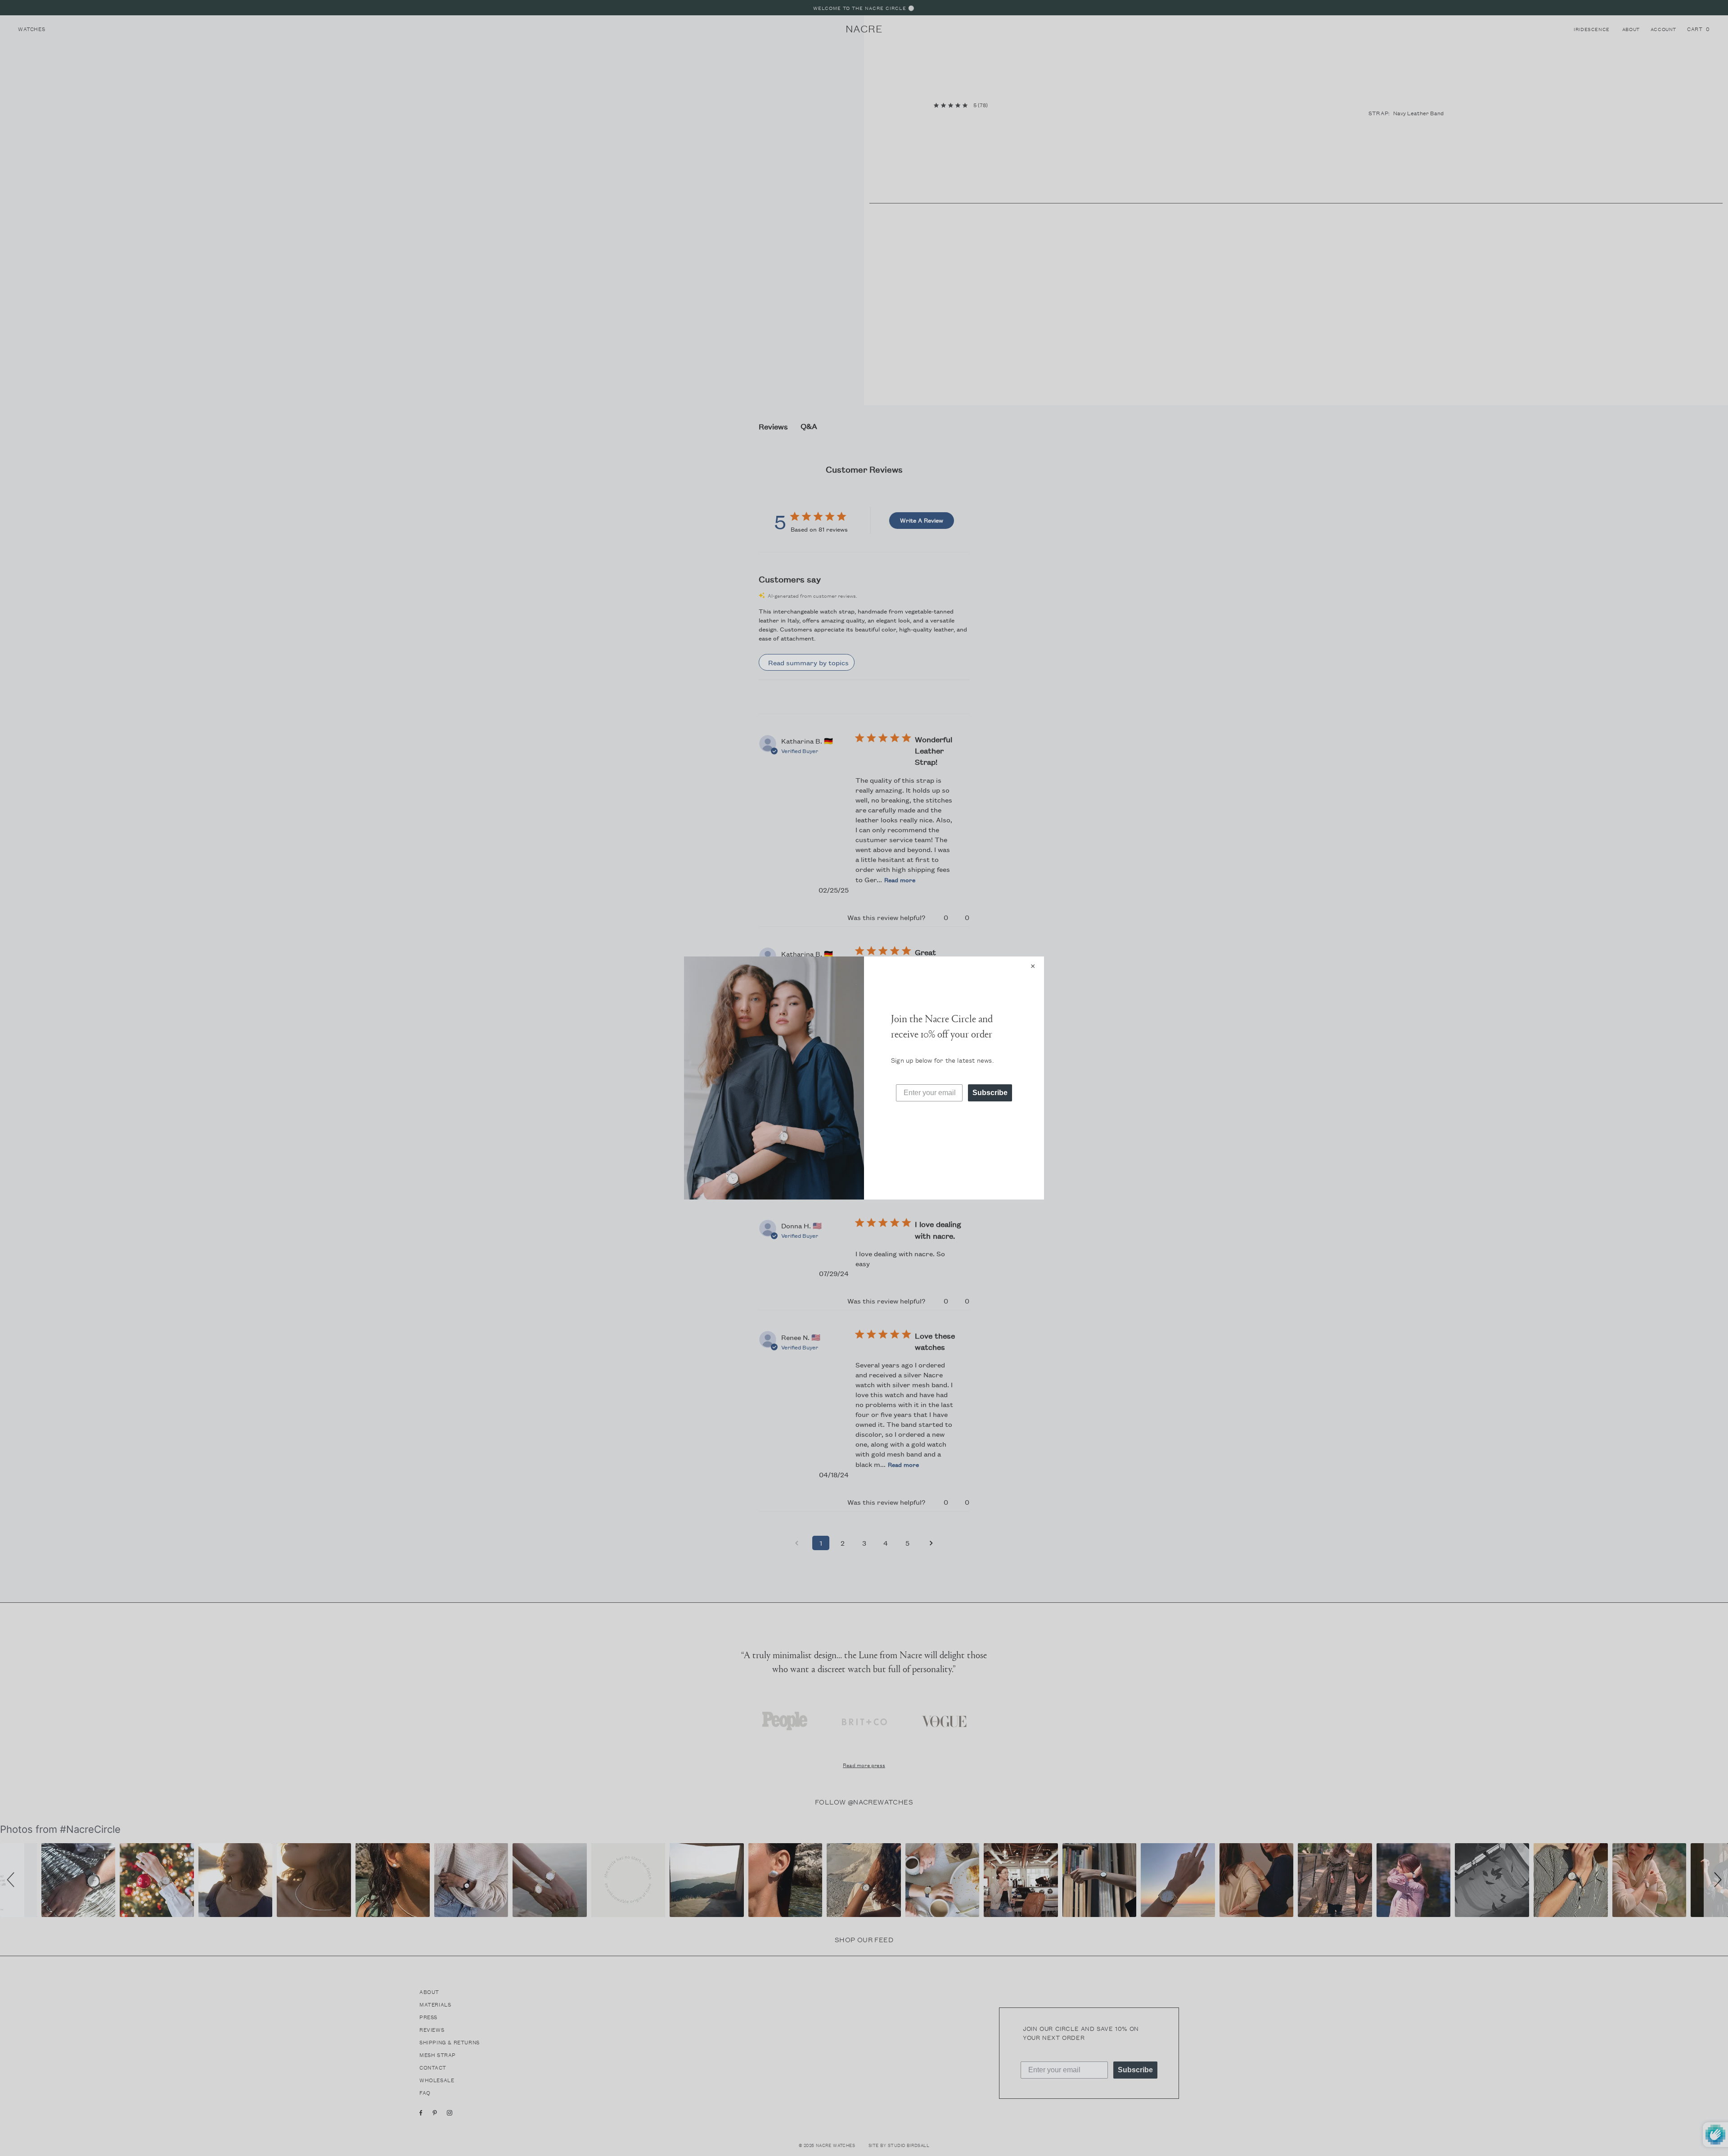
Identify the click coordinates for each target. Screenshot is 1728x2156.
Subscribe (990, 1093)
